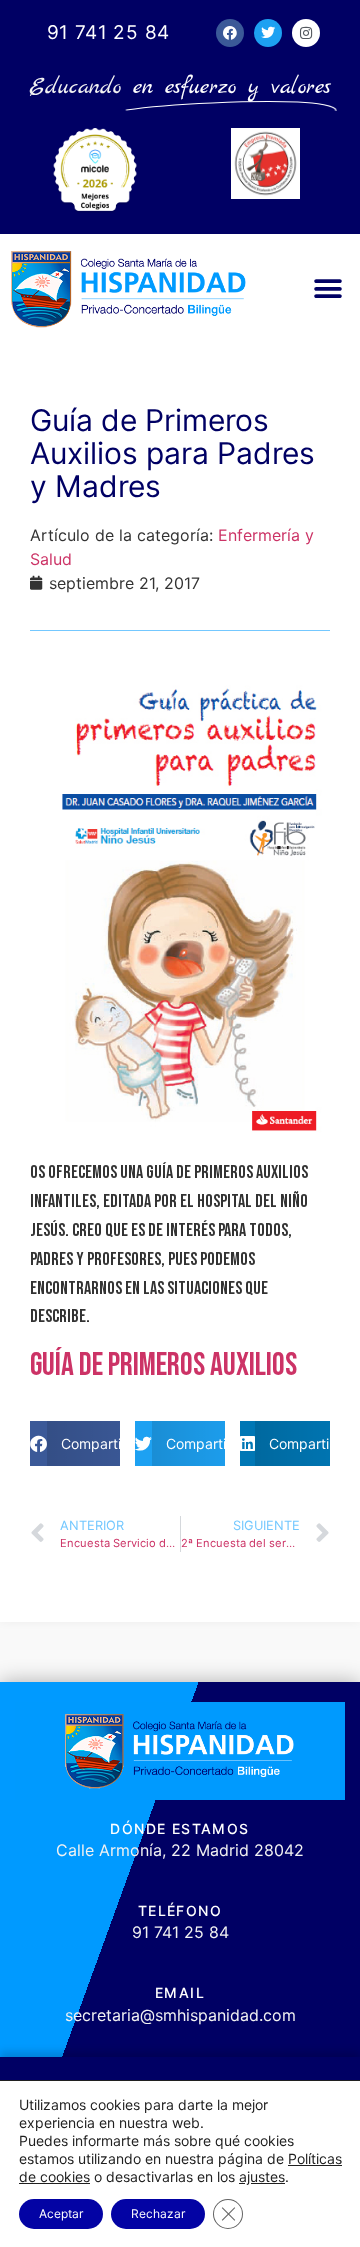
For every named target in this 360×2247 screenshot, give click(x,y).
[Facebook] (230, 33)
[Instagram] (306, 33)
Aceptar (61, 2213)
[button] (327, 288)
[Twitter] (268, 33)
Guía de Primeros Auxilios (163, 1365)
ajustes (262, 2176)
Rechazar (158, 2213)
